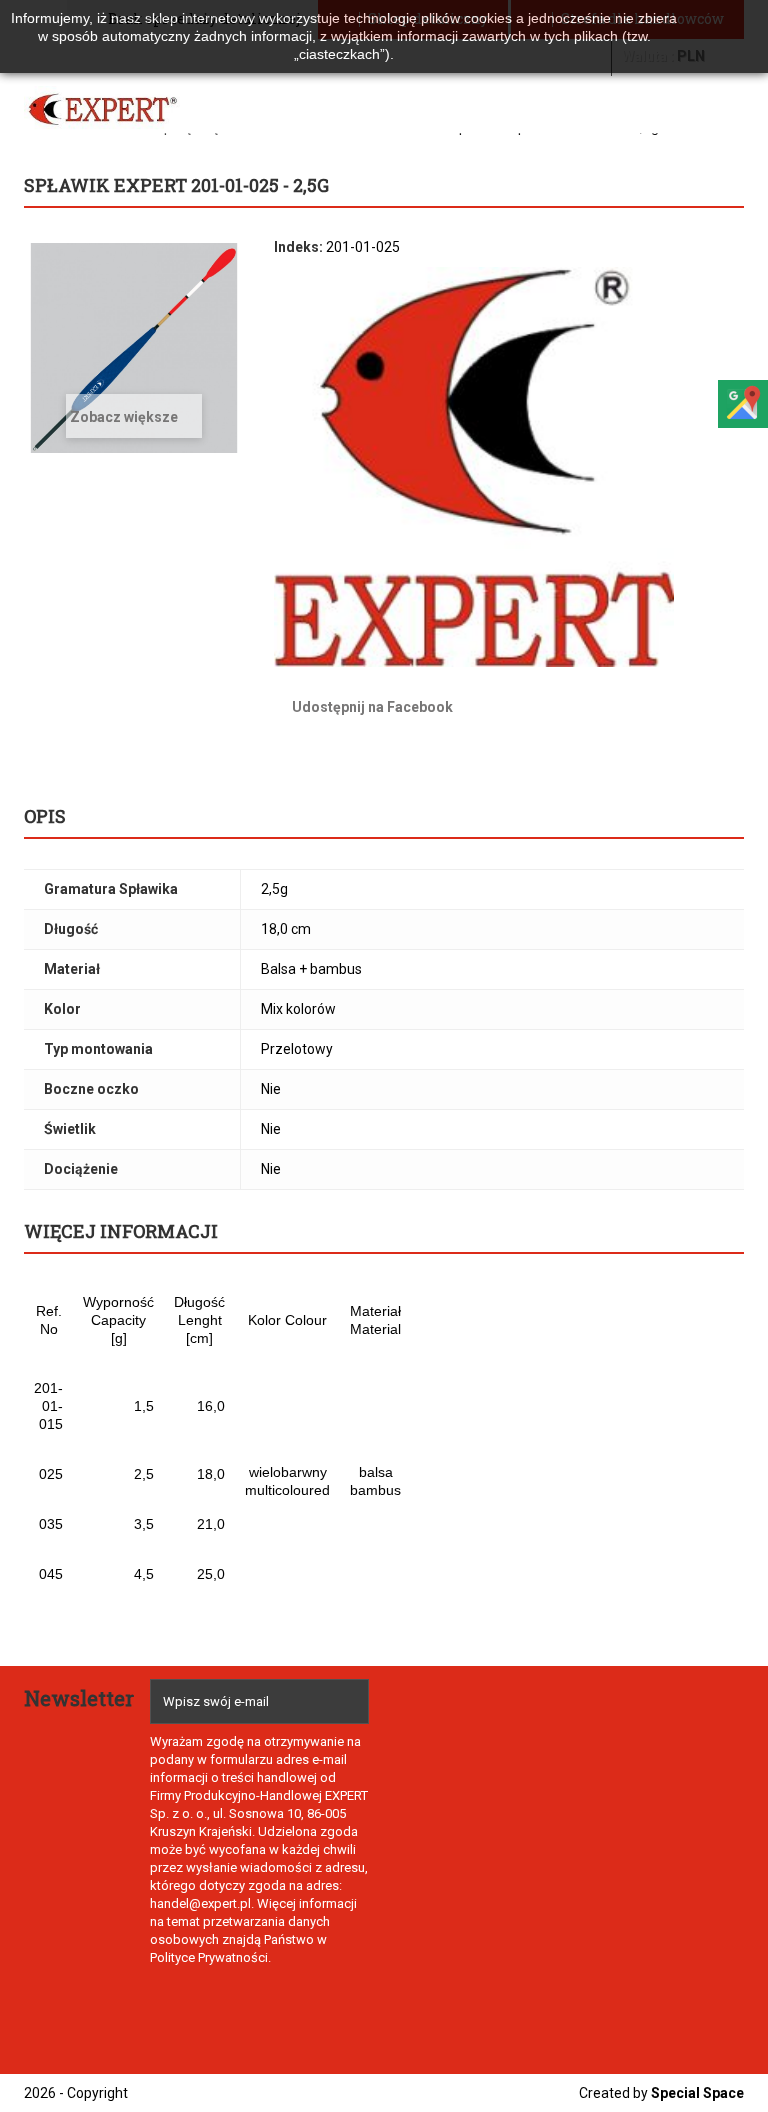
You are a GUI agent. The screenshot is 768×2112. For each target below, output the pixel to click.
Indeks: (298, 247)
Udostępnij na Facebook (372, 707)
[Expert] (103, 109)
